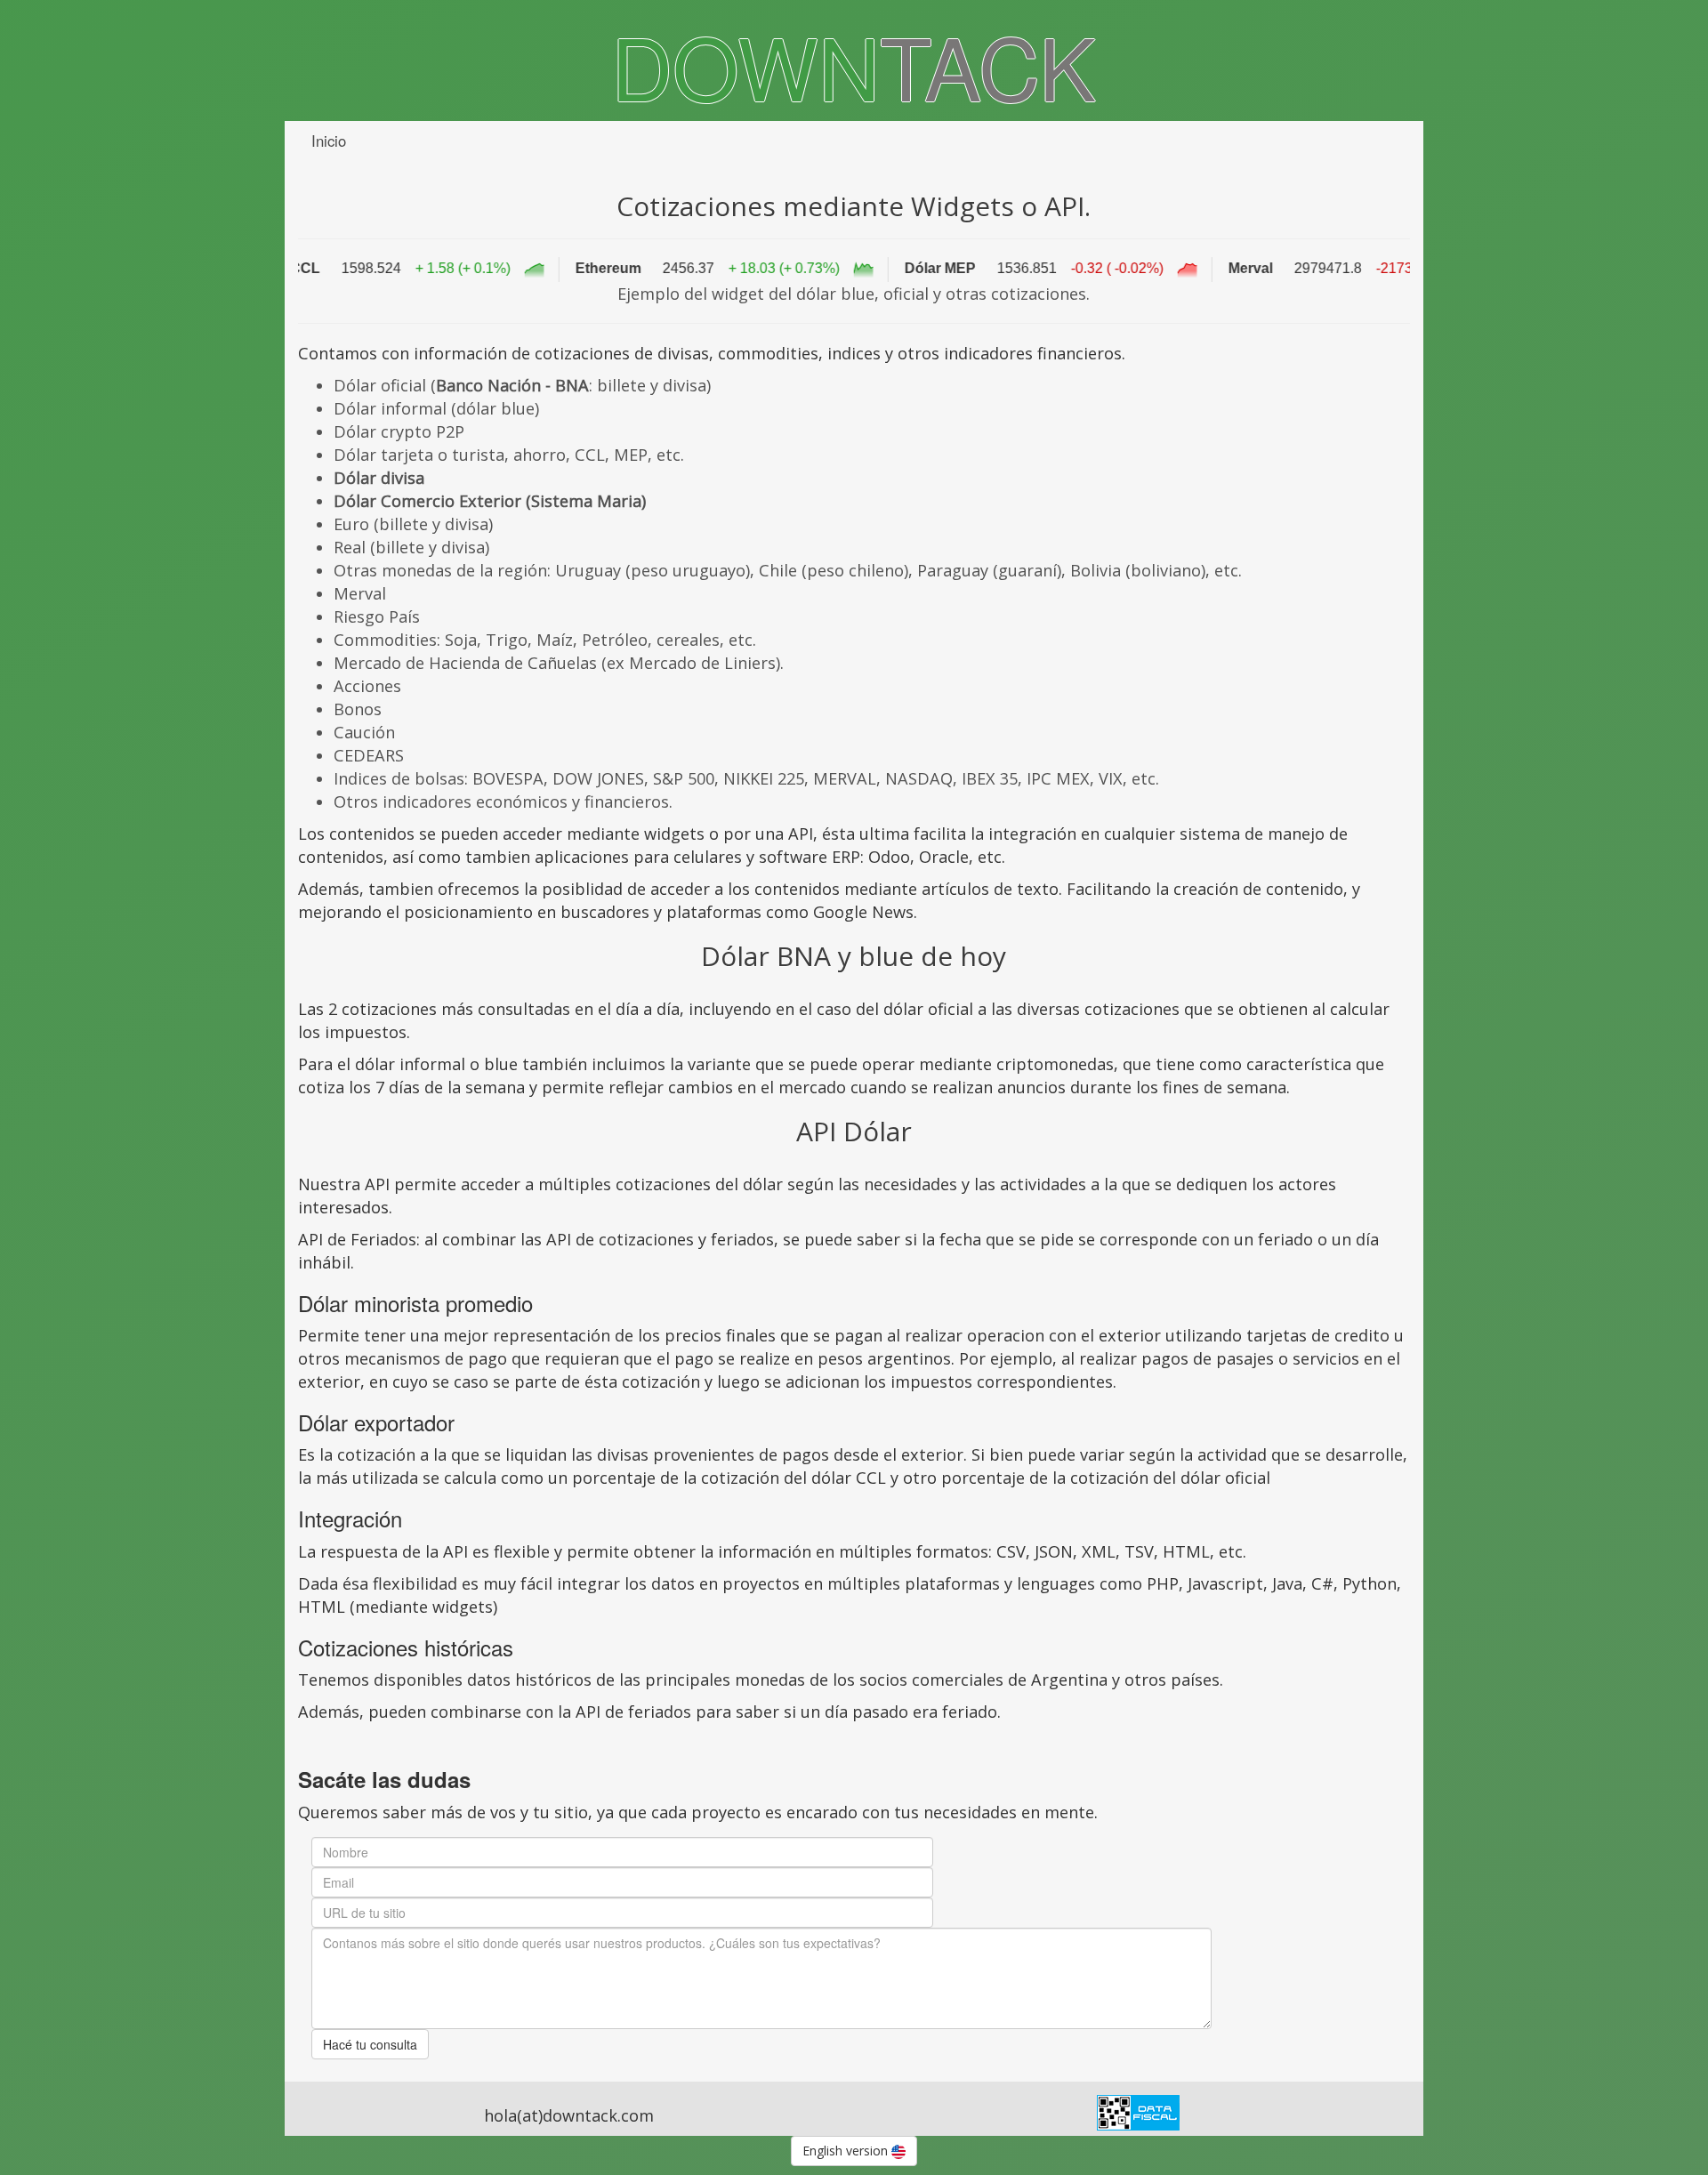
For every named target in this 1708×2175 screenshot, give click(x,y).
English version (847, 2151)
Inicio (329, 141)
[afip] (1138, 2110)
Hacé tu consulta (370, 2044)
